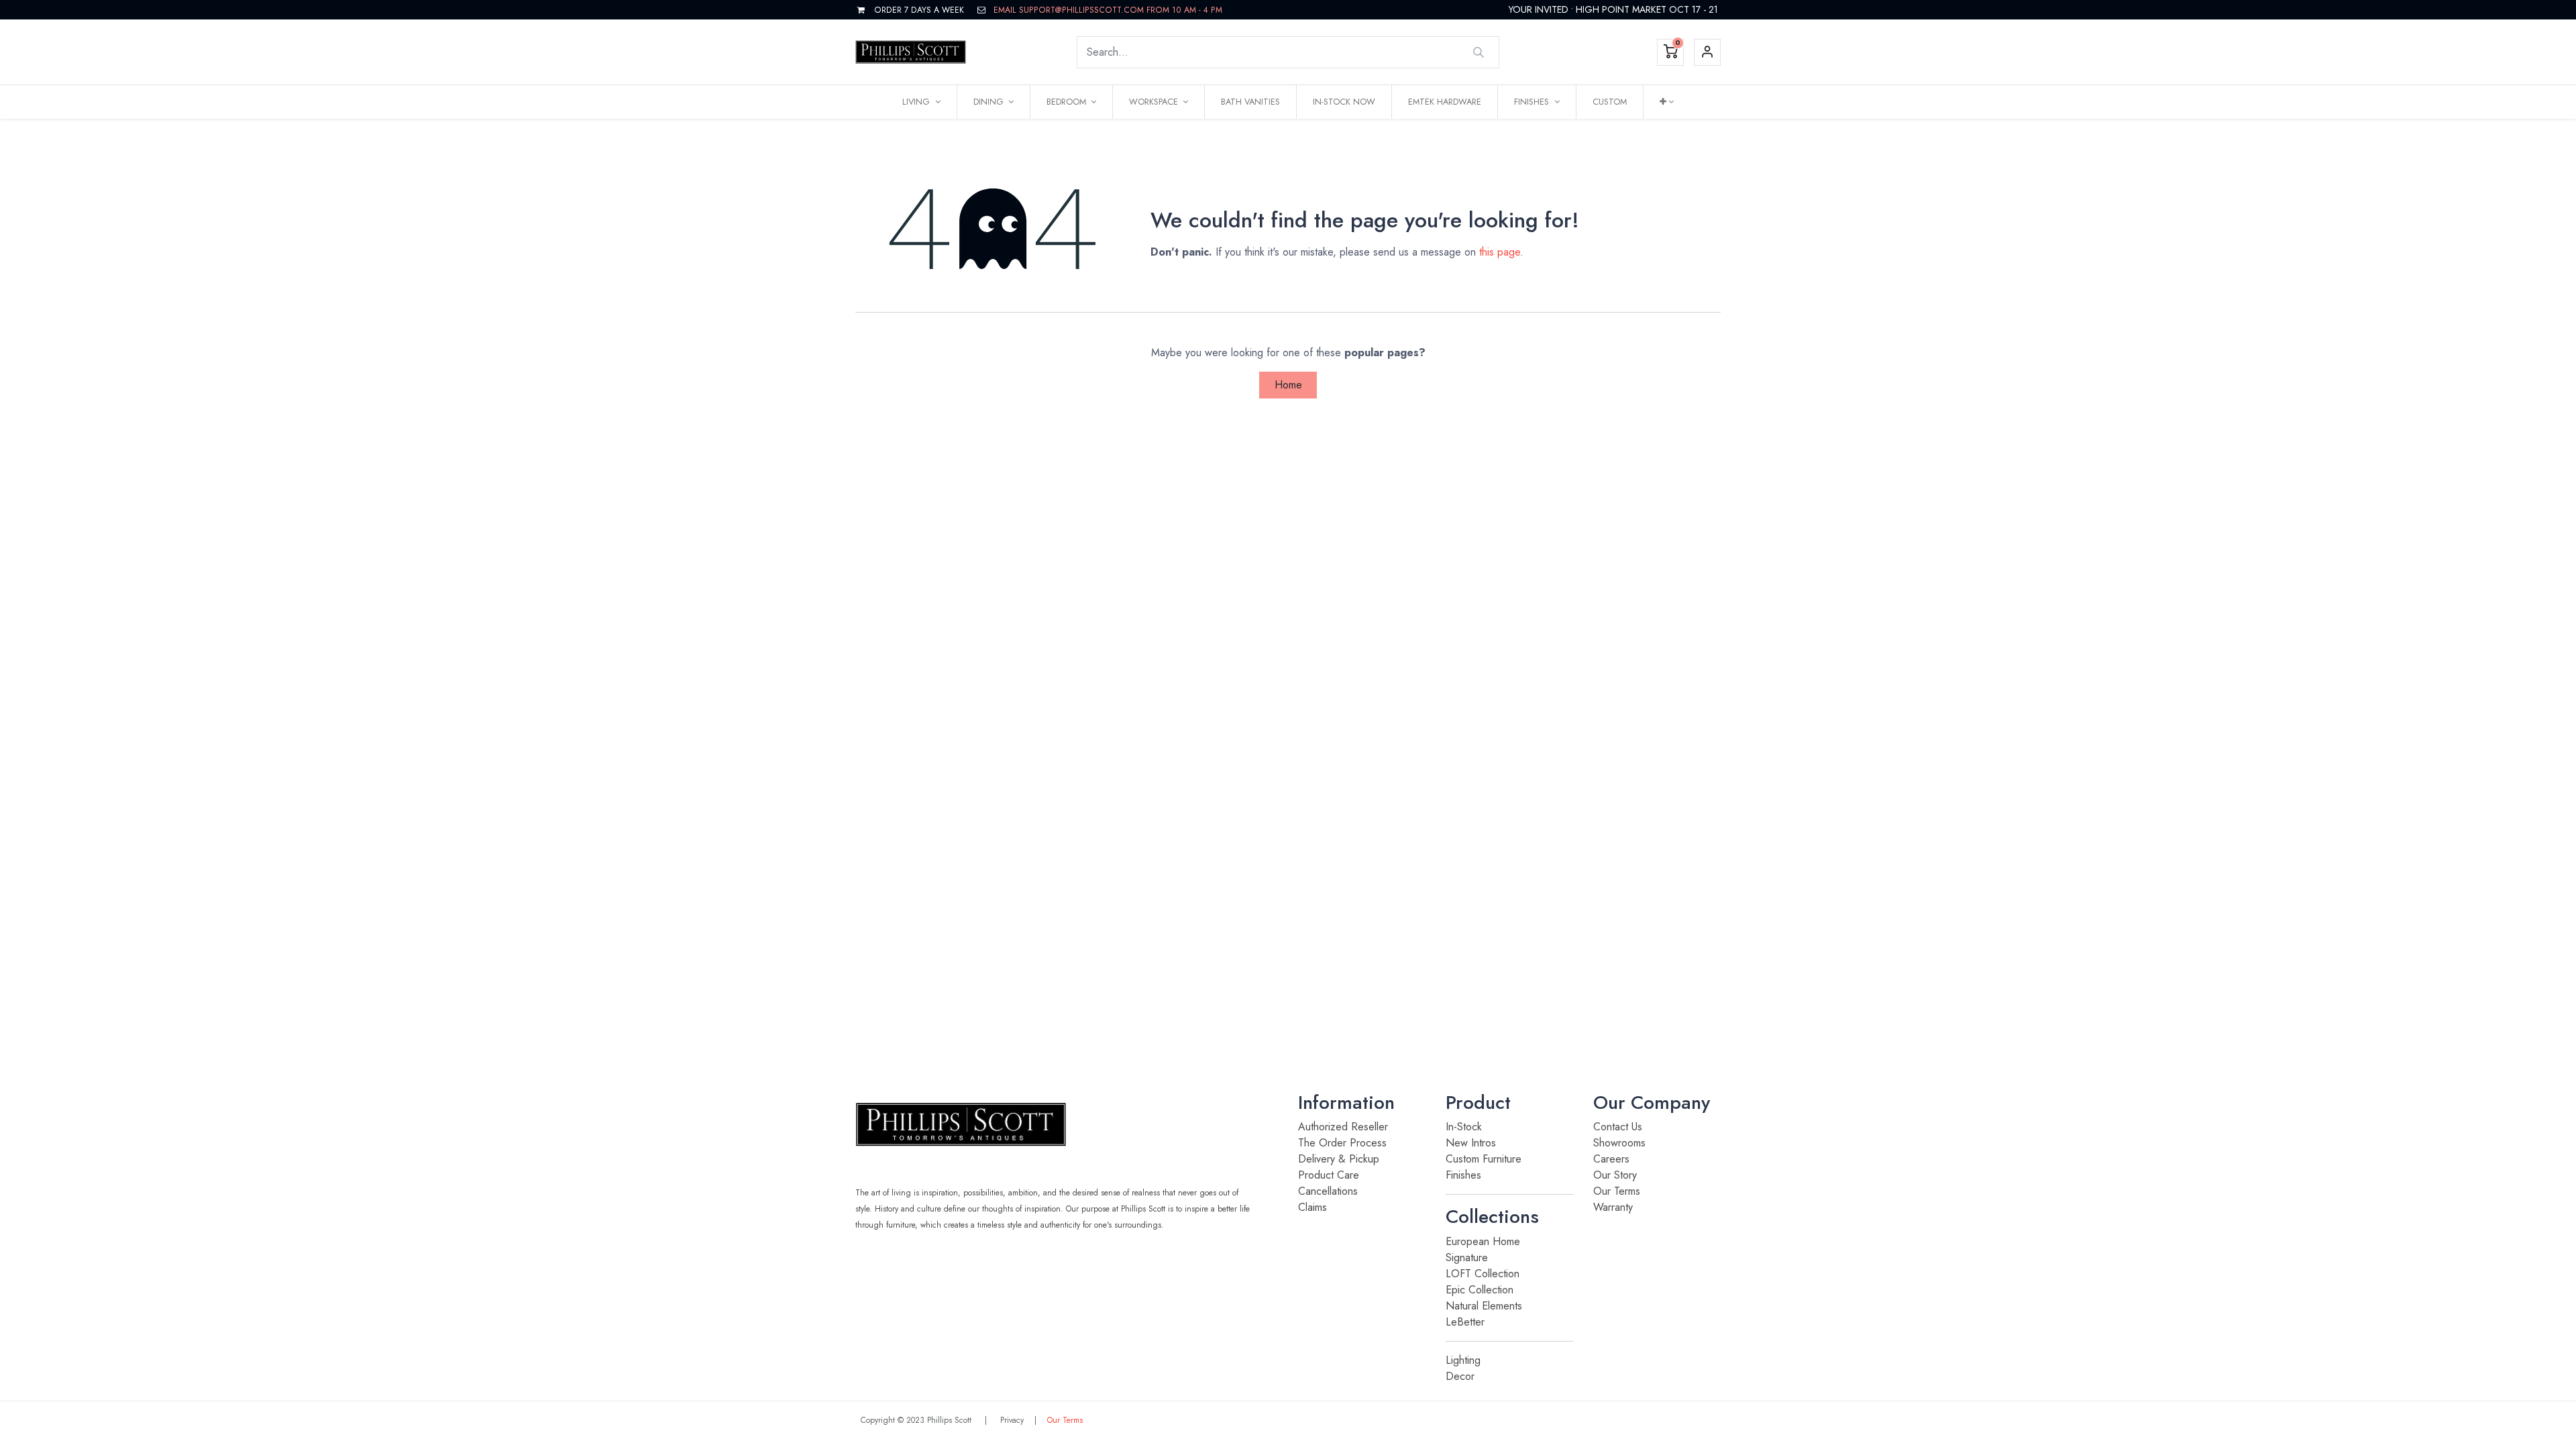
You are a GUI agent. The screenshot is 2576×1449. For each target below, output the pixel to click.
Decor (1460, 1376)
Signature (1468, 1257)
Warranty (1613, 1207)
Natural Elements (1486, 1306)
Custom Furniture (1484, 1159)
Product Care (1330, 1175)
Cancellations (1328, 1191)
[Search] (1479, 52)
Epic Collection (1481, 1290)
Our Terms (1617, 1191)
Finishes (1463, 1175)
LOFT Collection (1483, 1274)
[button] (1667, 102)
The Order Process (1342, 1143)
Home (1288, 385)
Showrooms (1619, 1143)
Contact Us (1621, 1127)
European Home (1485, 1241)
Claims (1312, 1207)
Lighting (1463, 1360)
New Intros (1471, 1143)
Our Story (1615, 1175)
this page (1500, 252)
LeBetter (1465, 1322)
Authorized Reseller (1343, 1127)
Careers (1611, 1159)
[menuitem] (1250, 102)
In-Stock (1464, 1127)
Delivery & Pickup (1339, 1159)
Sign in (1707, 52)
